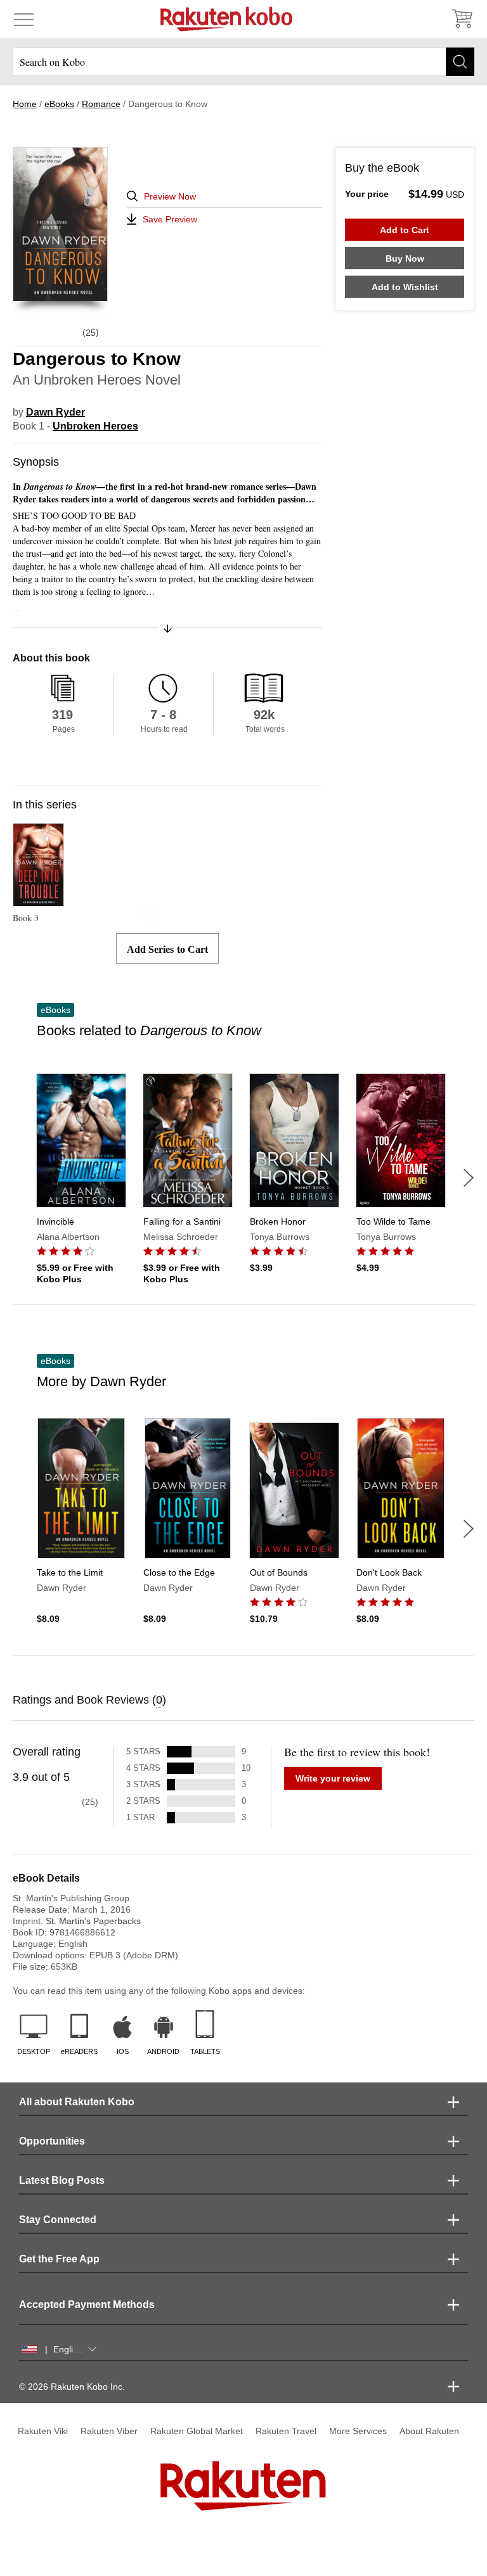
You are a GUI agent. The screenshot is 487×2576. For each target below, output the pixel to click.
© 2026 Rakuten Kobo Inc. (72, 2387)
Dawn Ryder (55, 412)
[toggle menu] (24, 19)
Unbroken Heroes (95, 426)
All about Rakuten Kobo (77, 2102)
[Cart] (462, 19)
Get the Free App (59, 2259)
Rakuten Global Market (197, 2431)
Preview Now (170, 196)
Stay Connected (58, 2220)
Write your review (333, 1778)
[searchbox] (243, 62)
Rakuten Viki (43, 2431)
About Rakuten (429, 2431)
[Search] (460, 62)
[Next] (469, 1178)
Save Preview (170, 219)
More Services (358, 2431)
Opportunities (52, 2141)
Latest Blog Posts (62, 2180)
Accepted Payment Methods (87, 2305)
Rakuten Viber (109, 2431)
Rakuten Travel (286, 2431)
